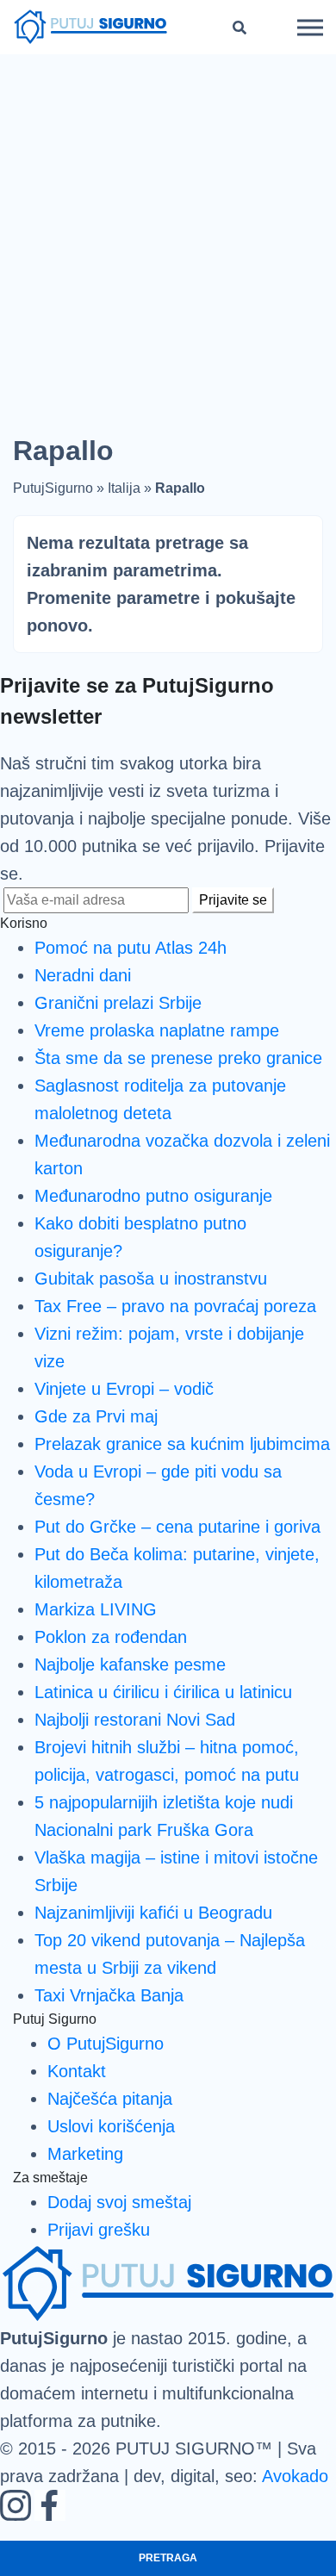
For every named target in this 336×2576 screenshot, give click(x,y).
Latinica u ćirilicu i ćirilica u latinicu (163, 1692)
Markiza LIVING (96, 1609)
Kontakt (77, 2071)
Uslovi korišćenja (111, 2126)
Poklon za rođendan (111, 1637)
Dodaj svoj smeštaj (119, 2202)
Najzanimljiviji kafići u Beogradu (153, 1913)
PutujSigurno (53, 488)
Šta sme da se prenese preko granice (178, 1058)
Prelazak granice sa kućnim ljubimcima (182, 1444)
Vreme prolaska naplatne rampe (157, 1030)
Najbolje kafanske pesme (130, 1664)
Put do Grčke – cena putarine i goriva (177, 1527)
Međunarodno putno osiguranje (153, 1196)
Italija (124, 488)
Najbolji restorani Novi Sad (135, 1720)
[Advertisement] (168, 231)
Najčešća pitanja (110, 2099)
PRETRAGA (168, 2558)
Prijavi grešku (99, 2230)
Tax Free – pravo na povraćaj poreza (175, 1306)
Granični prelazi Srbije (118, 1003)
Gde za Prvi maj (96, 1416)
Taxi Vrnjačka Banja (109, 1995)
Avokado (295, 2476)
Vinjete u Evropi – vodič (124, 1389)
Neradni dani (83, 975)
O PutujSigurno (106, 2044)
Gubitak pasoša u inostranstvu (151, 1279)
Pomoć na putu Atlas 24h (131, 948)
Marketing (85, 2154)
